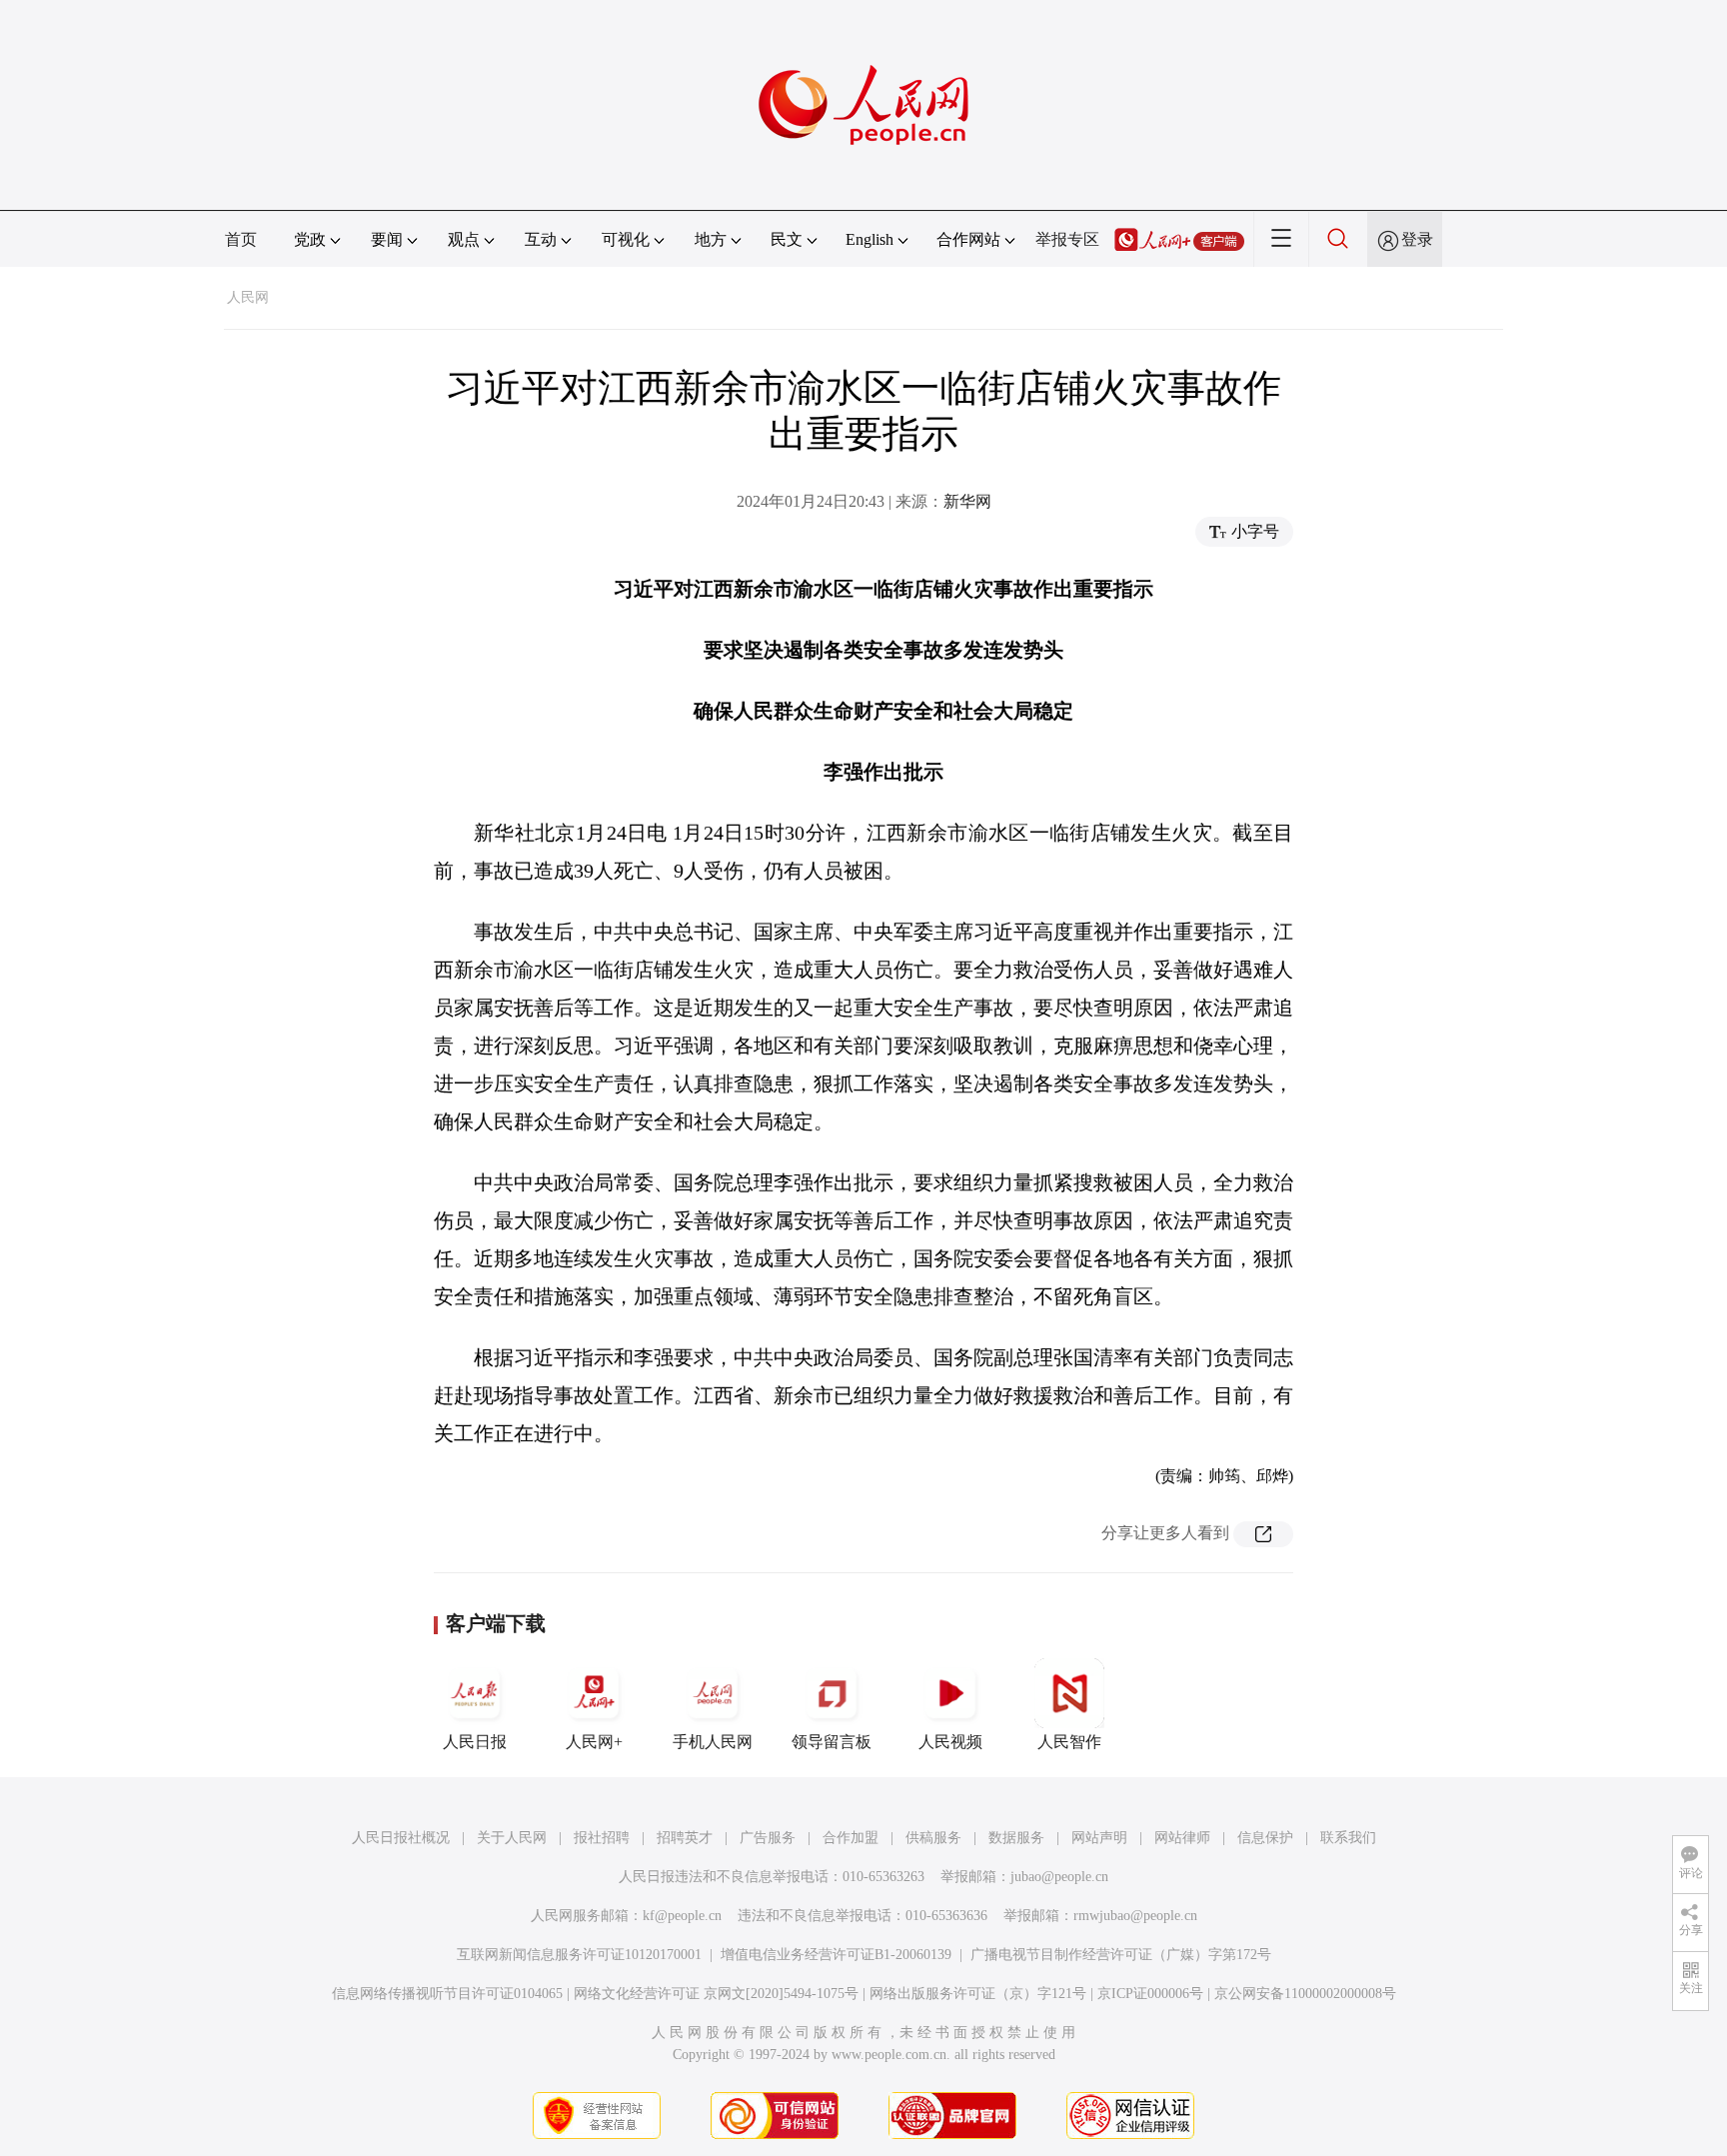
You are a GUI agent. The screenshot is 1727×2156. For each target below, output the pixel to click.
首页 (241, 239)
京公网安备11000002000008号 (1305, 1994)
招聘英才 (685, 1838)
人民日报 (475, 1742)
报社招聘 (602, 1838)
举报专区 (1067, 239)
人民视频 (950, 1742)
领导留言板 (832, 1742)
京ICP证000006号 (1150, 1994)
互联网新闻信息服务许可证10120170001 (579, 1955)
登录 (1417, 239)
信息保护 (1265, 1838)
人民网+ (594, 1742)
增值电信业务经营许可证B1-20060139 (836, 1955)
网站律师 (1182, 1838)
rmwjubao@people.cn (1135, 1916)
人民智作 (1069, 1742)
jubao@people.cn (1059, 1877)
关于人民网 (512, 1838)
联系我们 (1348, 1838)
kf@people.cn (682, 1916)
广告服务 (768, 1838)
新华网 (967, 501)
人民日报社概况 (401, 1838)
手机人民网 (713, 1742)
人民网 (248, 297)
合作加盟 (851, 1838)
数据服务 (1016, 1838)
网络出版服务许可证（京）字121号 (978, 1994)
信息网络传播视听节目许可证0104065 (447, 1994)
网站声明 (1099, 1838)
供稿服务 (933, 1838)
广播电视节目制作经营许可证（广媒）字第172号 (1121, 1955)
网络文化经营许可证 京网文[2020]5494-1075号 (716, 1994)
